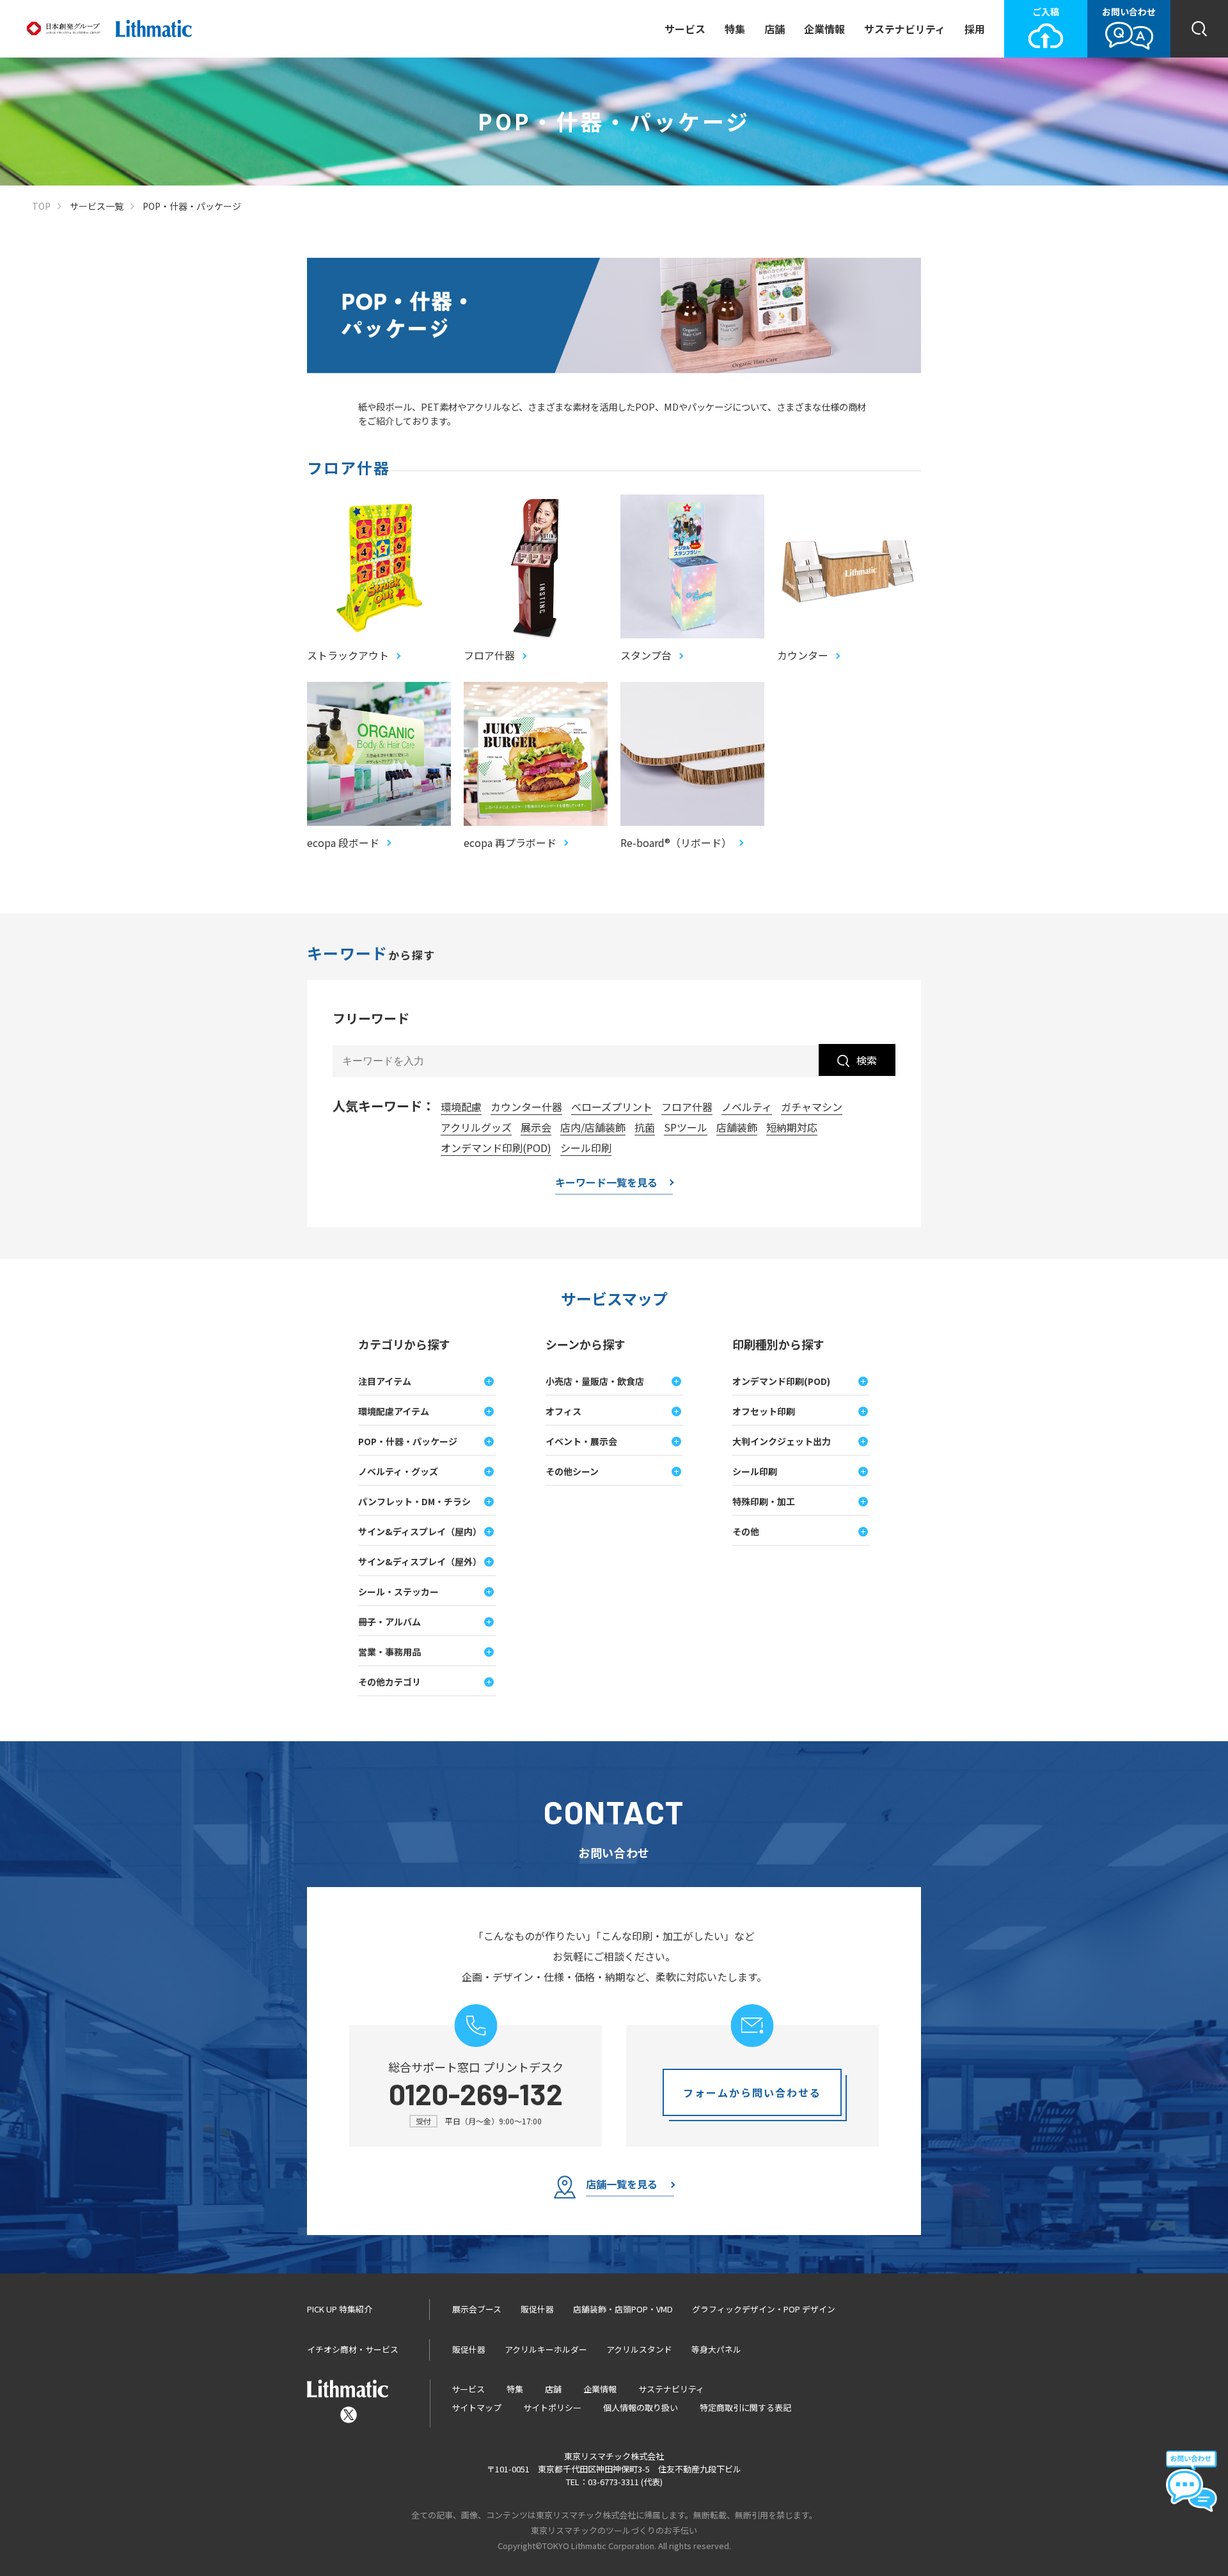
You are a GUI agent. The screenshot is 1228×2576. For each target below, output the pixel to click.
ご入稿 (1046, 12)
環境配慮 (461, 1107)
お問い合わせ (1129, 12)
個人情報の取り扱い (641, 2407)
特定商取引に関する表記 (745, 2407)
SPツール (686, 1127)
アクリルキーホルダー (546, 2349)
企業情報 (824, 29)
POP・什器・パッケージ (192, 206)
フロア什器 (687, 1107)
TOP (41, 206)
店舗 (775, 29)
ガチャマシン (812, 1107)
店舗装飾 (737, 1127)
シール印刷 (586, 1148)
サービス (685, 29)
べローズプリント (612, 1107)
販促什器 (537, 2309)
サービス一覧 (97, 206)
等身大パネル (716, 2349)
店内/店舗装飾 (593, 1127)
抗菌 (645, 1127)
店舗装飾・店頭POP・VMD (623, 2309)
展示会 (536, 1127)
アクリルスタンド (639, 2349)
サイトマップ (476, 2407)
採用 (975, 29)
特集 (735, 29)
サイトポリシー (552, 2407)
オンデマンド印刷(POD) (496, 1148)
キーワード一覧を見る (606, 1183)
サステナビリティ (905, 29)
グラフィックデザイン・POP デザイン (764, 2309)
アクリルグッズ (476, 1127)
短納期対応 (792, 1127)
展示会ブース (477, 2309)
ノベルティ (747, 1107)
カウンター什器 (526, 1107)
